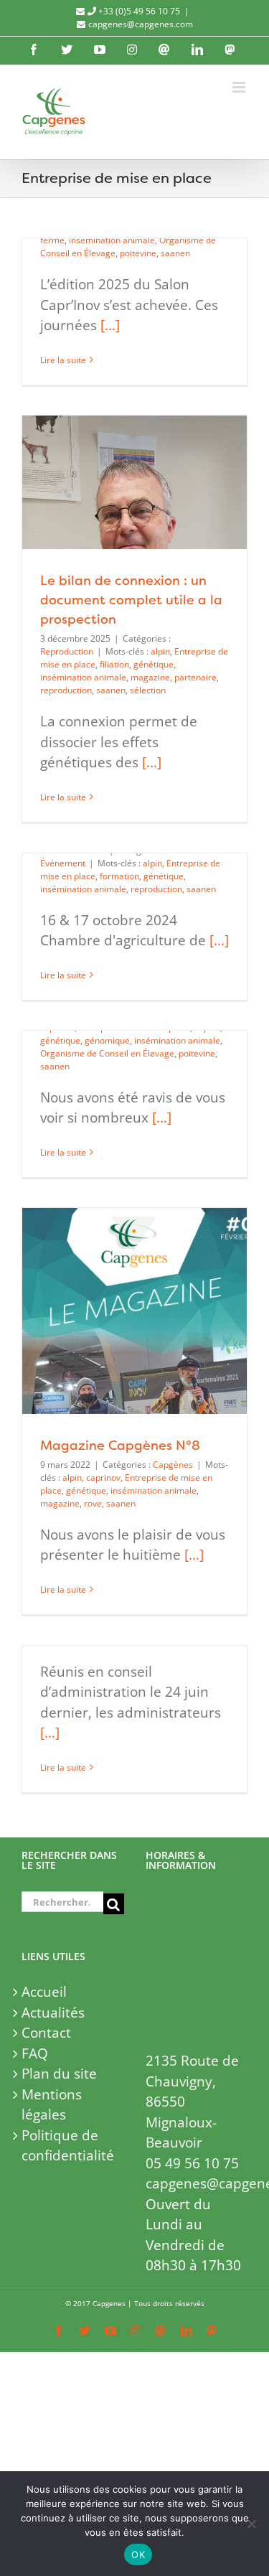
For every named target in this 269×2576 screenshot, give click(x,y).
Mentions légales (52, 2105)
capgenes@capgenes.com (141, 24)
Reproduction (67, 651)
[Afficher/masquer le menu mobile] (240, 87)
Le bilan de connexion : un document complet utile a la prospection (131, 600)
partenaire (195, 677)
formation (119, 876)
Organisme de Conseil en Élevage (107, 1053)
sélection (148, 690)
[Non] (251, 2524)
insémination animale (112, 240)
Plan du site (59, 2074)
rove (93, 1503)
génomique (107, 1040)
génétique (154, 664)
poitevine (138, 253)
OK (138, 2554)
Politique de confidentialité (68, 2146)
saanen (175, 253)
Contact (46, 2033)
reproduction (66, 690)
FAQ (35, 2053)
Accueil (44, 1992)
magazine (150, 677)
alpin (160, 651)
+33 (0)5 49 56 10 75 (138, 11)
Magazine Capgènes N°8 (120, 1445)
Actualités (53, 2013)
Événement (63, 863)
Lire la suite (63, 360)
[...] (110, 325)
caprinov (103, 1477)
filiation (114, 664)
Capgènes (173, 1465)
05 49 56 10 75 (192, 2163)
